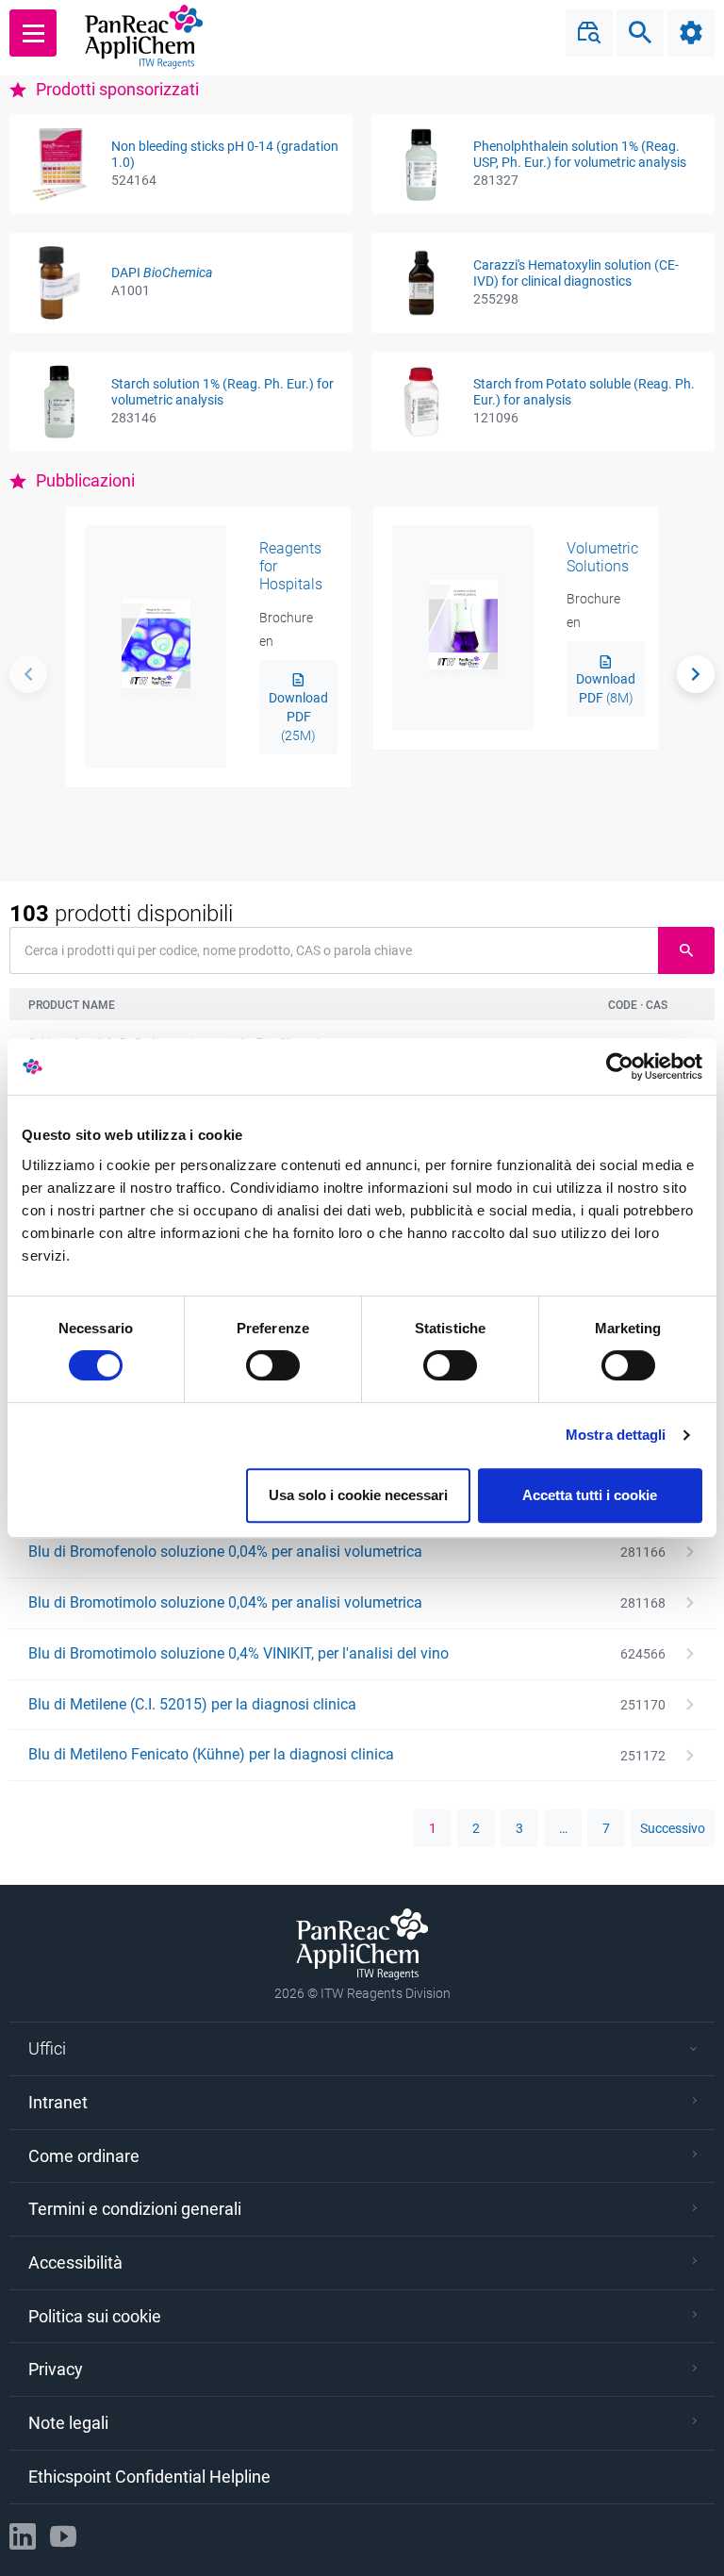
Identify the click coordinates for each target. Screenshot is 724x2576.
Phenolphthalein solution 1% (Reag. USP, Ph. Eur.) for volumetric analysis (580, 154)
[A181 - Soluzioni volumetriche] (463, 629)
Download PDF (298, 717)
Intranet (58, 2102)
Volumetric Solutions (602, 557)
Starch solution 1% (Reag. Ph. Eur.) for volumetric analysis (222, 392)
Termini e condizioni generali (135, 2209)
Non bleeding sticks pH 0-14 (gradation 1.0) (225, 154)
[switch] (273, 1365)
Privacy (56, 2369)
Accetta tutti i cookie (590, 1495)
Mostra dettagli (616, 1435)
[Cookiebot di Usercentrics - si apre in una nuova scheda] (620, 1066)
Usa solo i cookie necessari (358, 1495)
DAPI (162, 272)
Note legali (68, 2423)
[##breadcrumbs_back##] (28, 674)
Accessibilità (75, 2262)
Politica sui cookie (95, 2316)
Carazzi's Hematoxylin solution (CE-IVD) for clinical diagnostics (576, 273)
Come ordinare (84, 2156)
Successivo (673, 1828)
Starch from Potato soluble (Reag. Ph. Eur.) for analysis (584, 392)
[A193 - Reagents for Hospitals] (156, 647)
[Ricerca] (696, 674)
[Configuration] (691, 33)
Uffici (47, 2048)
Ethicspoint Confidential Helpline (149, 2477)
